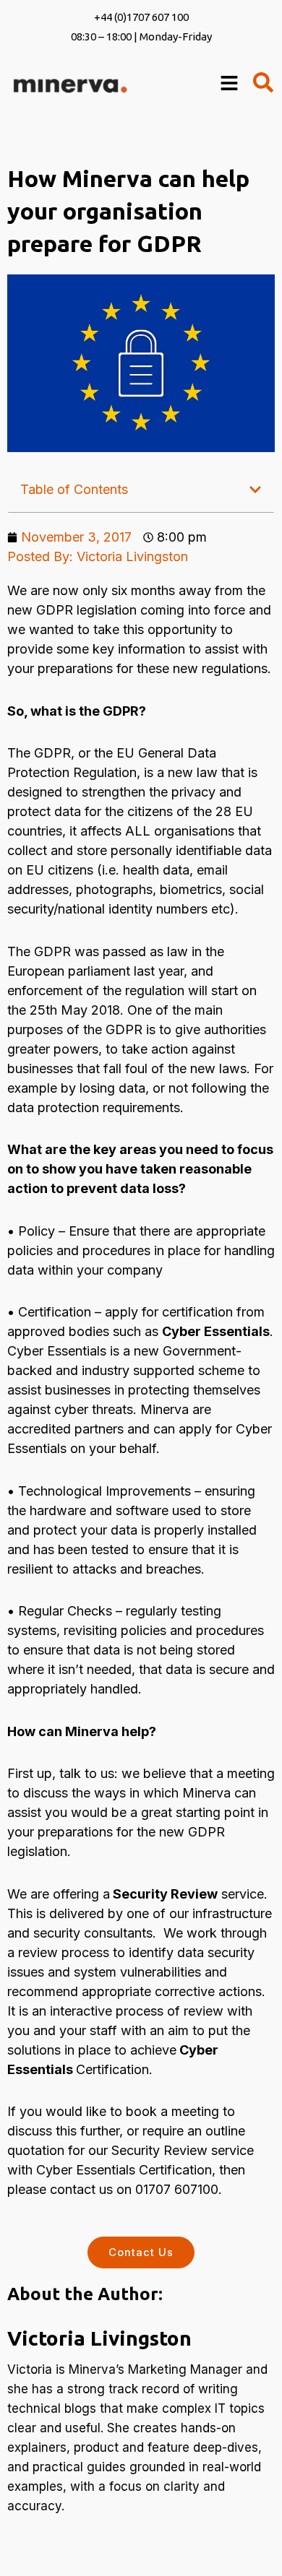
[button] (255, 490)
